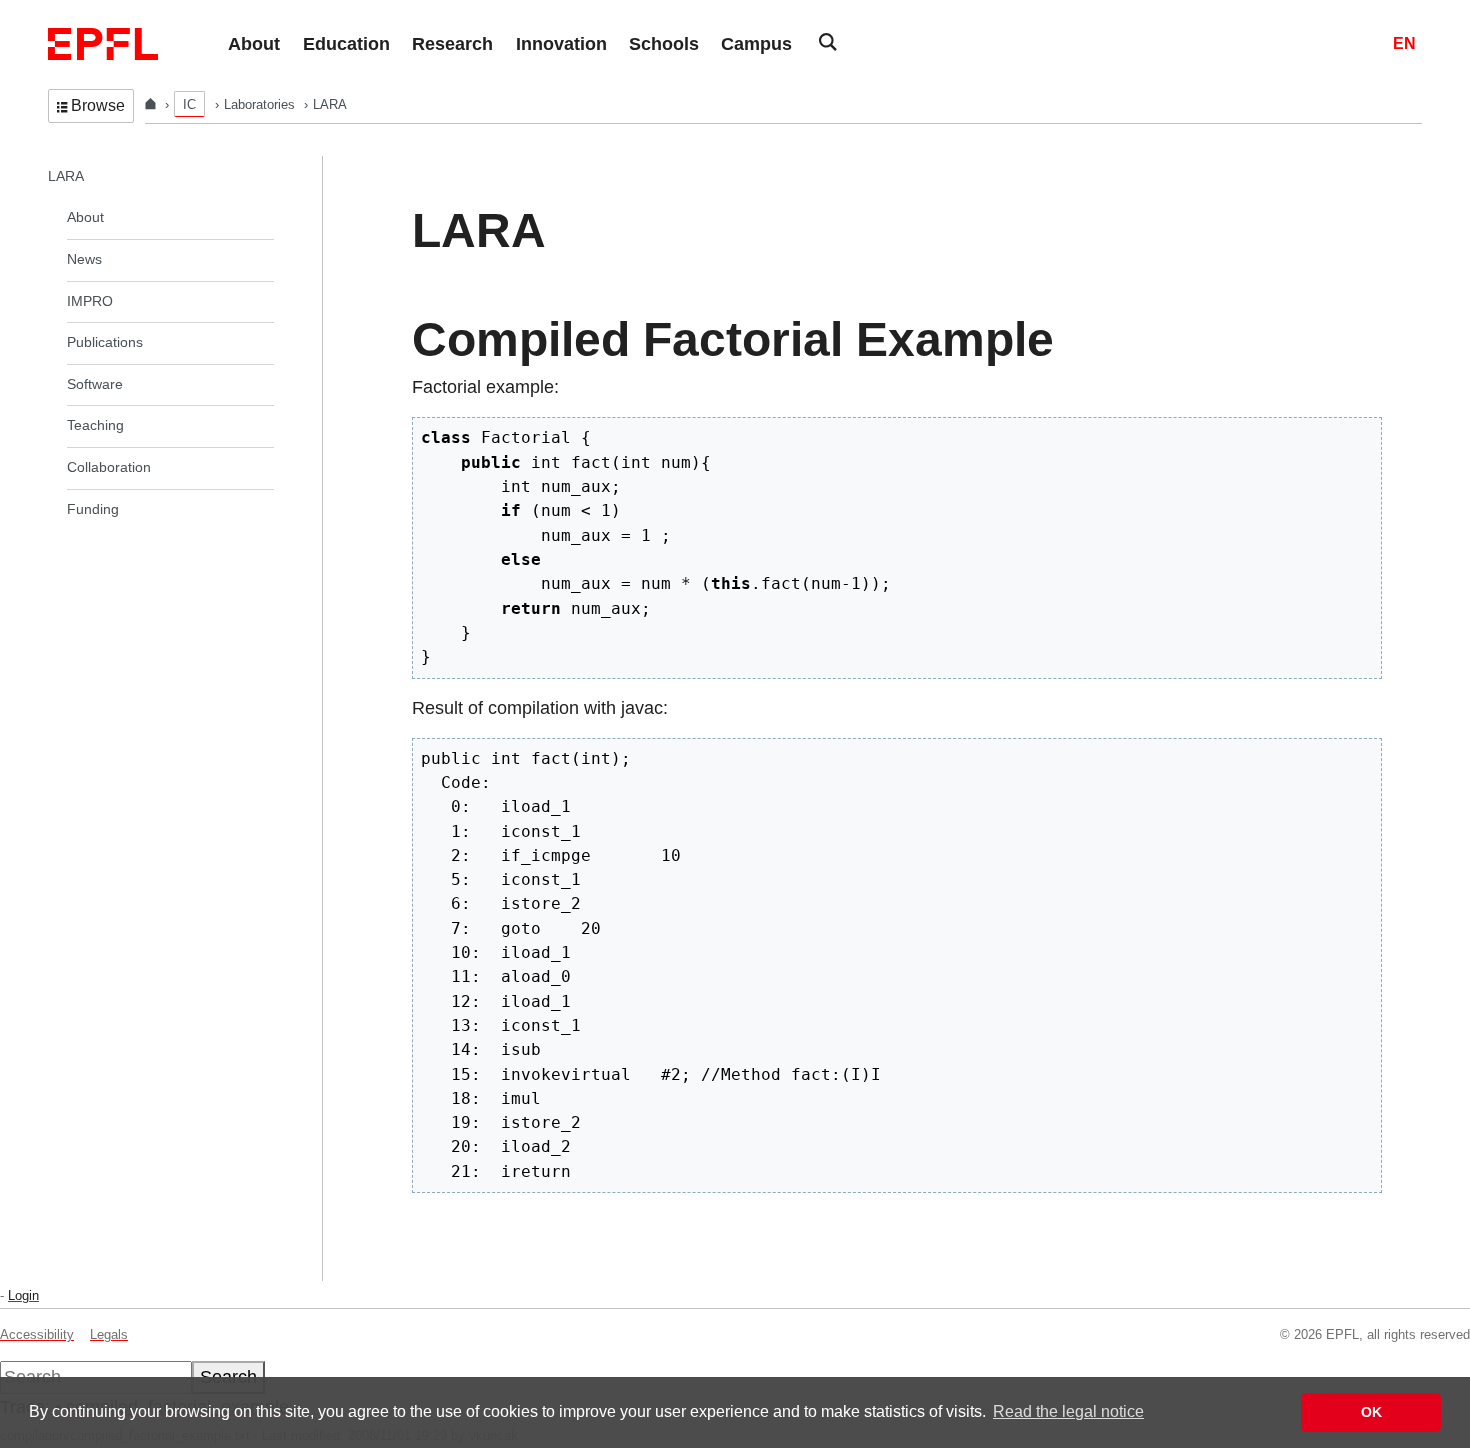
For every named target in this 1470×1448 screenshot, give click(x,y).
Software (95, 384)
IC (189, 104)
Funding (93, 509)
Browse (98, 105)
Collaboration (109, 467)
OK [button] (1371, 1412)
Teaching (95, 425)
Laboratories (261, 104)
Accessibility (37, 1334)
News (84, 259)
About (85, 217)
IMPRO (90, 301)
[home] (152, 104)
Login (23, 1295)
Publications (105, 342)
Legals (109, 1334)
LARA (66, 176)
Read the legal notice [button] (1068, 1411)
